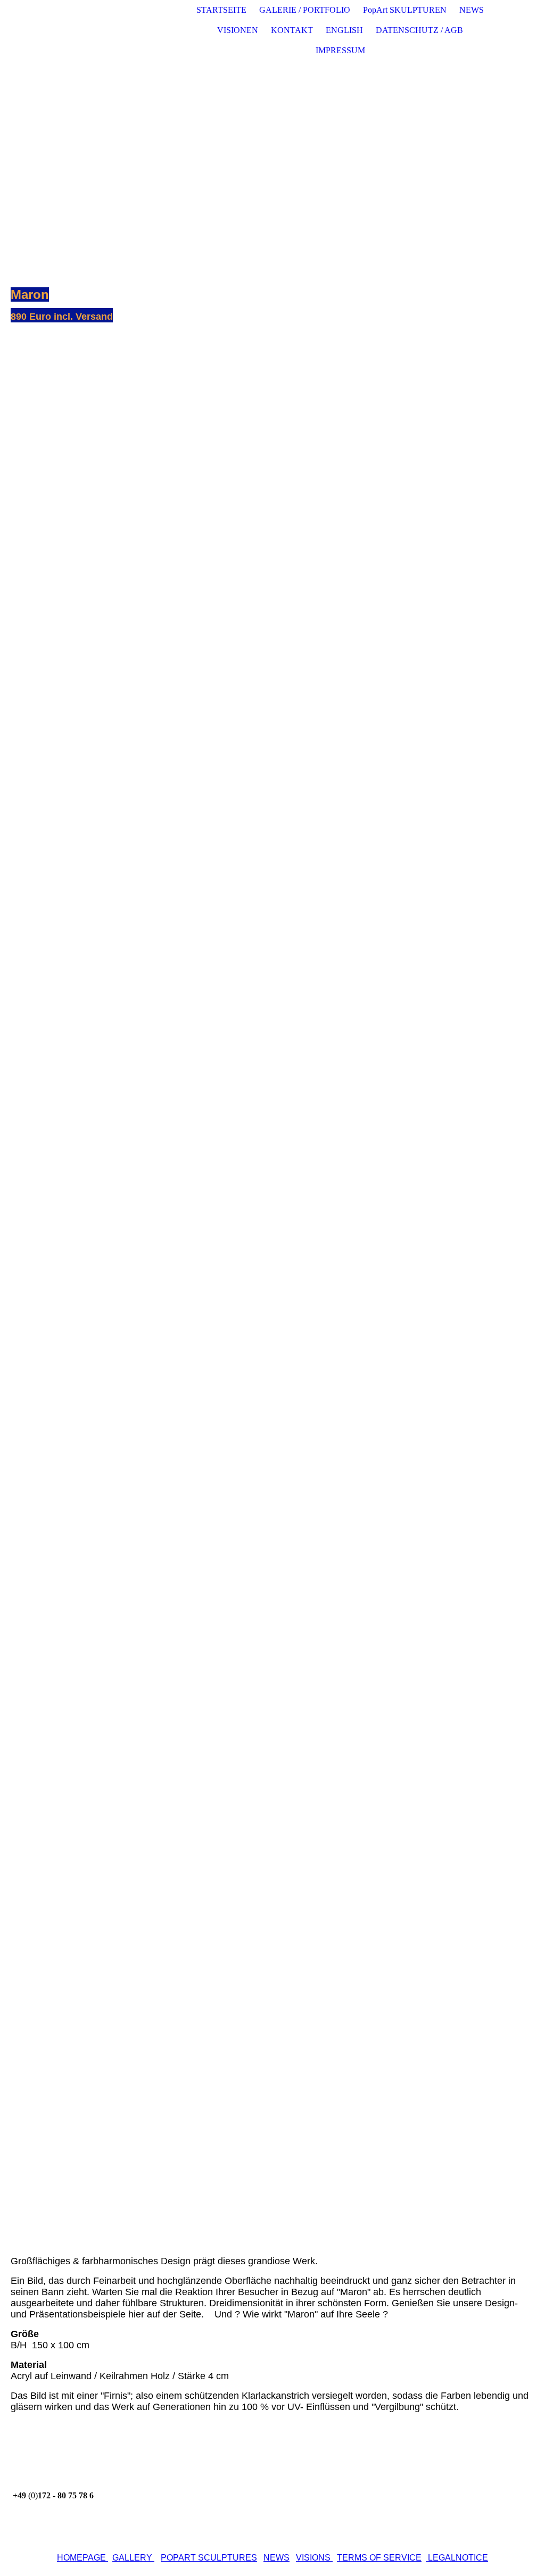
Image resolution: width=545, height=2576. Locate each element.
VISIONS (313, 2558)
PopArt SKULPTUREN (405, 10)
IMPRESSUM (340, 50)
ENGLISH (344, 30)
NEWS (472, 10)
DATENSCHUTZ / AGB (419, 30)
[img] (121, 30)
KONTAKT (292, 30)
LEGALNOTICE (457, 2558)
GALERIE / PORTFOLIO (305, 10)
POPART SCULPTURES (209, 2558)
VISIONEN (238, 30)
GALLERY (132, 2558)
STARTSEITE (221, 10)
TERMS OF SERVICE (379, 2558)
